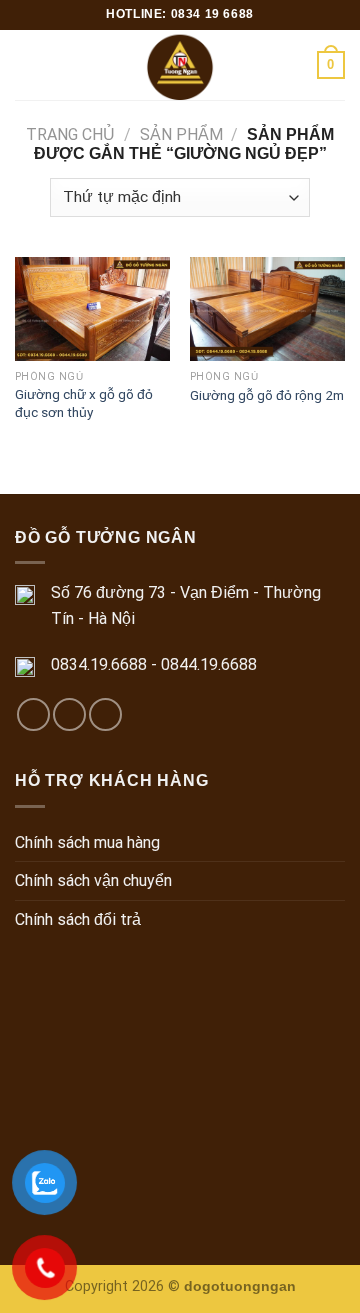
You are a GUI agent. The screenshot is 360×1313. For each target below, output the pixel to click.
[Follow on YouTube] (105, 714)
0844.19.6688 (209, 664)
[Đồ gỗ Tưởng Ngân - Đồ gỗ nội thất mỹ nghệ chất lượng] (180, 65)
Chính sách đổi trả (78, 919)
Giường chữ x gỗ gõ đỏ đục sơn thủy (84, 403)
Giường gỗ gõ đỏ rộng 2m (267, 395)
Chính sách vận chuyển (93, 880)
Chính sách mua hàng (87, 842)
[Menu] (27, 64)
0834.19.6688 (99, 664)
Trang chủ (70, 134)
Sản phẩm (181, 134)
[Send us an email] (69, 714)
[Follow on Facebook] (33, 714)
